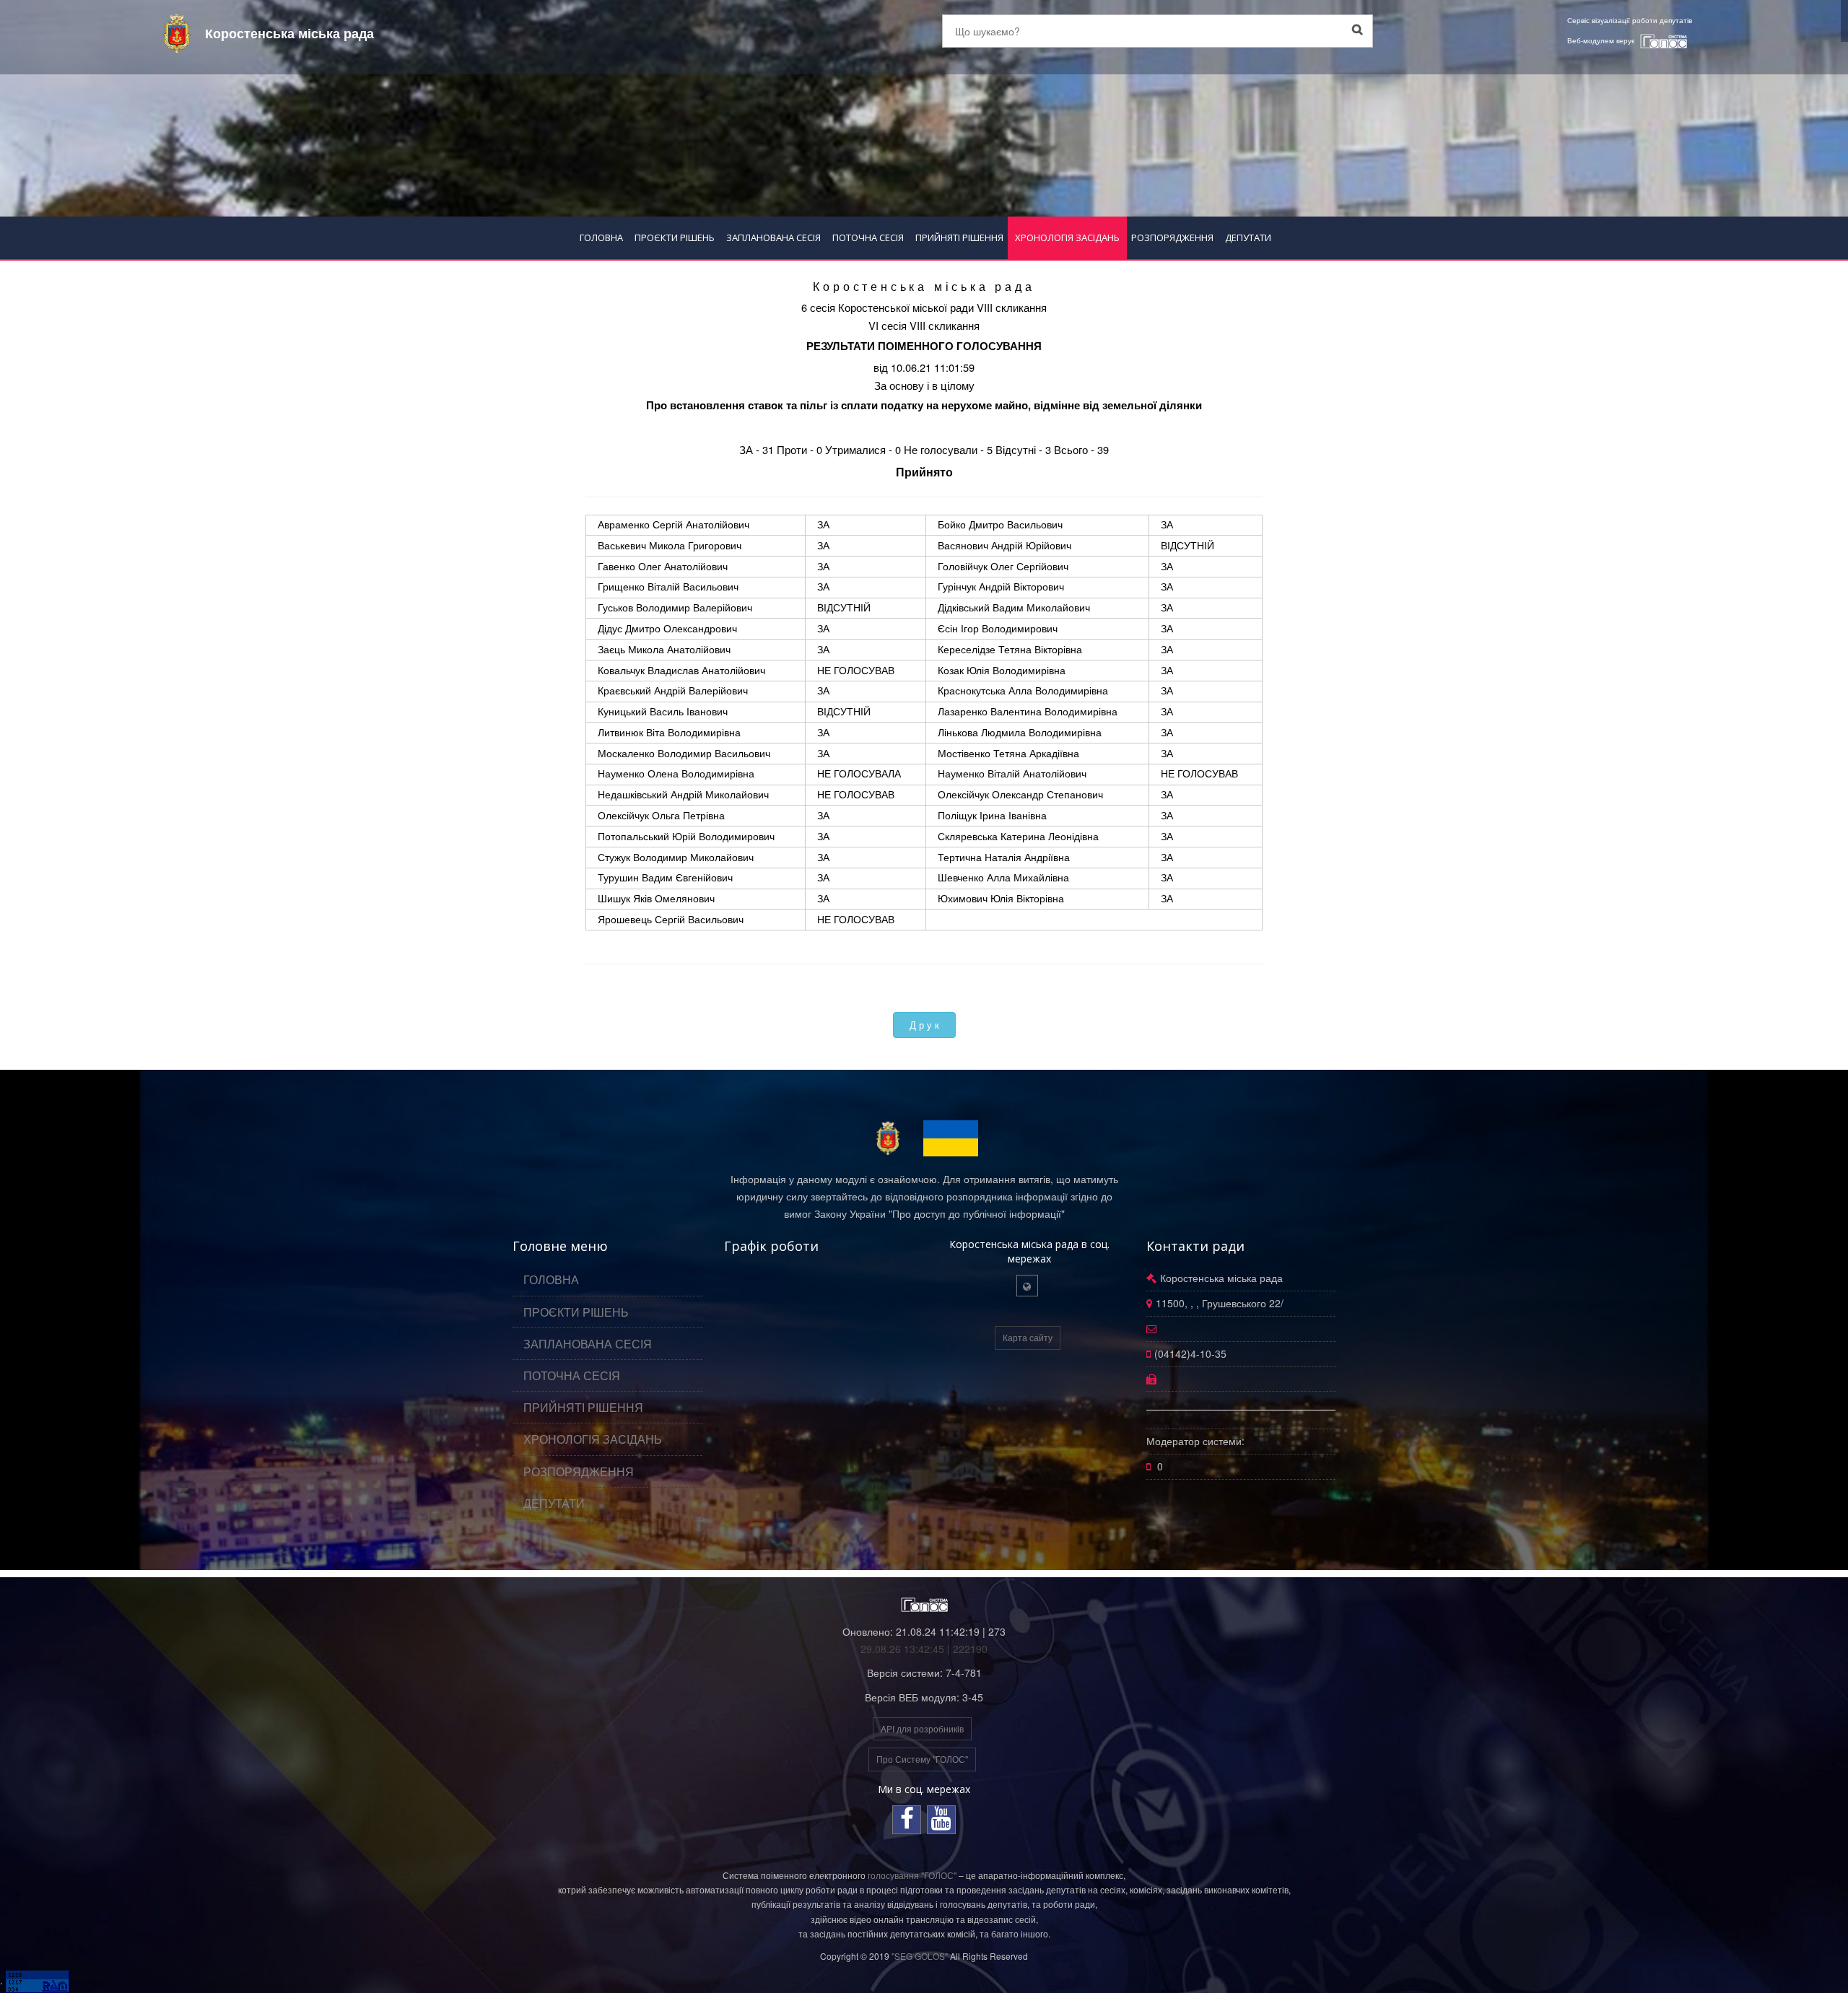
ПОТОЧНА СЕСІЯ (868, 237)
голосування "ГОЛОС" (912, 1875)
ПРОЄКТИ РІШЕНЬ (675, 237)
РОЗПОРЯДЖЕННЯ (1172, 237)
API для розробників (922, 1728)
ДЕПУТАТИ (1248, 237)
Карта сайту (1028, 1337)
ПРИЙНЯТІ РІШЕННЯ (959, 237)
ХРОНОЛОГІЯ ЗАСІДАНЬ (1067, 237)
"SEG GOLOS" (920, 1956)
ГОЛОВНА (601, 237)
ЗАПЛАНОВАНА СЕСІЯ (773, 237)
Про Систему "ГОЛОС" (922, 1759)
